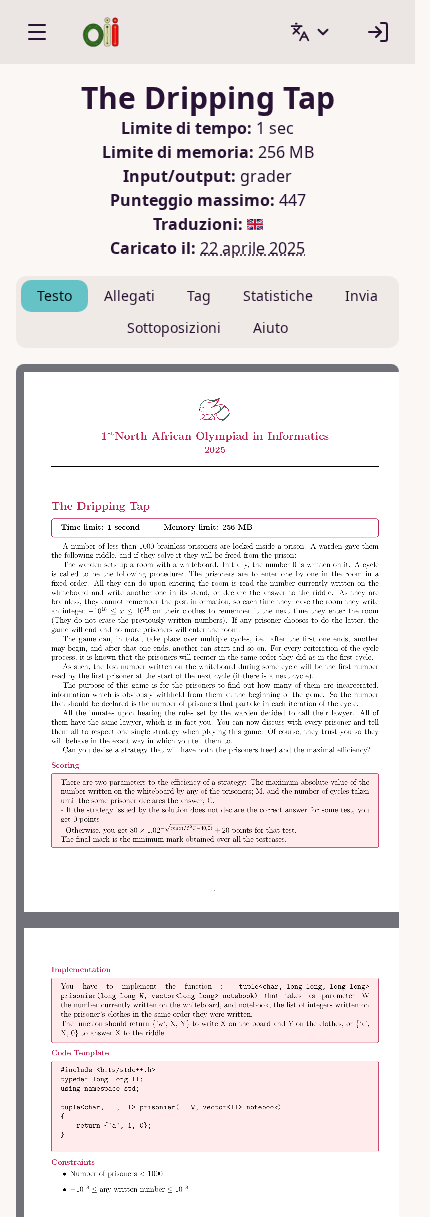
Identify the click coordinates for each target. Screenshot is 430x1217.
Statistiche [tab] (278, 295)
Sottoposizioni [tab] (174, 327)
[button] (311, 32)
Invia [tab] (361, 295)
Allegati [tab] (129, 295)
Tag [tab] (199, 295)
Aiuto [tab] (270, 327)
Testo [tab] (54, 295)
